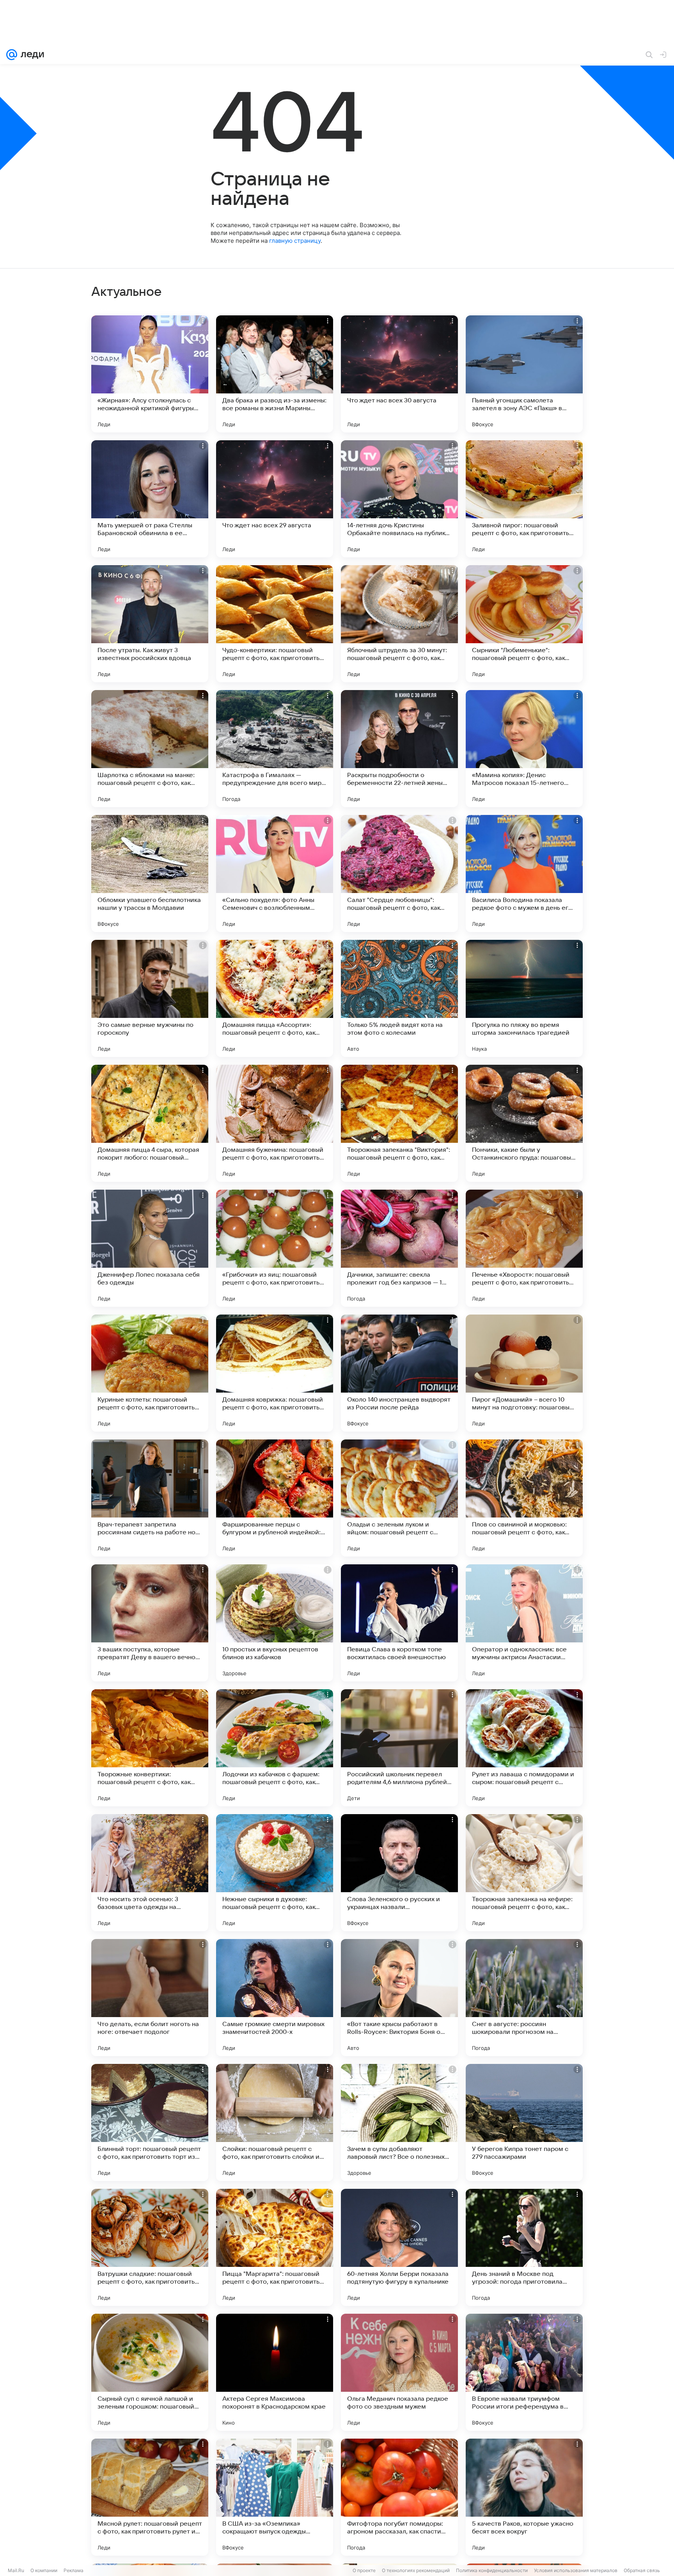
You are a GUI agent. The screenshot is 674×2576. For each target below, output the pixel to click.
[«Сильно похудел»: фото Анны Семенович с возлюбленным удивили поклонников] (275, 873)
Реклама (74, 2570)
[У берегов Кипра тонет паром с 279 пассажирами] (524, 2122)
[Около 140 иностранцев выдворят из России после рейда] (399, 1373)
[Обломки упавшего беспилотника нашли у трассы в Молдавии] (150, 873)
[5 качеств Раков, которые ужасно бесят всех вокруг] (524, 2497)
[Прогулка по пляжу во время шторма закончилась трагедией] (524, 998)
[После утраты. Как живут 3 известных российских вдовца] (150, 624)
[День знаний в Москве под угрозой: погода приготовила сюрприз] (524, 2247)
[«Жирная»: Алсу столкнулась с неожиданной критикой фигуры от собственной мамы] (150, 374)
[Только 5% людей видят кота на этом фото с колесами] (399, 998)
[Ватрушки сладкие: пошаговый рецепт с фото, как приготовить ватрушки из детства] (150, 2247)
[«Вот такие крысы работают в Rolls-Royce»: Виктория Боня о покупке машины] (399, 1998)
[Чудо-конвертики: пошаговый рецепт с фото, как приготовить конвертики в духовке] (275, 624)
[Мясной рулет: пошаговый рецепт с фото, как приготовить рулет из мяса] (150, 2497)
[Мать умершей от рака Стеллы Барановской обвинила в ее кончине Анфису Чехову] (150, 499)
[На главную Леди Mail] (31, 55)
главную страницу (295, 241)
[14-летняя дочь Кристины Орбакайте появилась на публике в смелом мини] (399, 499)
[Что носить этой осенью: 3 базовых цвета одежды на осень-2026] (150, 1873)
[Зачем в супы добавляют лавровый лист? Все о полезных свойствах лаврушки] (399, 2122)
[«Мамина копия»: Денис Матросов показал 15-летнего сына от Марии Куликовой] (524, 749)
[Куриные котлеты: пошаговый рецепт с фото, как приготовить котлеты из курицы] (150, 1373)
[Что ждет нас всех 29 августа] (275, 499)
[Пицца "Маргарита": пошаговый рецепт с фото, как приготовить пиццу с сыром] (275, 2247)
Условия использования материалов (576, 2570)
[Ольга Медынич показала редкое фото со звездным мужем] (399, 2372)
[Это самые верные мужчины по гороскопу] (150, 998)
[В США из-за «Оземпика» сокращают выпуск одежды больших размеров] (275, 2497)
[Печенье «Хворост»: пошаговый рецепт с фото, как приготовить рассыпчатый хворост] (524, 1248)
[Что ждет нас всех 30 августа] (399, 374)
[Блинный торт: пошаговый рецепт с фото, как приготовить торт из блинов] (150, 2122)
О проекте (364, 2570)
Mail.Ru (16, 2570)
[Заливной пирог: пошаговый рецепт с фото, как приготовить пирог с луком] (524, 499)
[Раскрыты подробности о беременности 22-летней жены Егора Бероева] (399, 749)
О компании (44, 2570)
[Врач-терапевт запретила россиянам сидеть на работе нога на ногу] (150, 1498)
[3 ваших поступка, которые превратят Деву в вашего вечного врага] (150, 1623)
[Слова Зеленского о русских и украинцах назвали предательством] (399, 1873)
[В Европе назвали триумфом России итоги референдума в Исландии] (524, 2372)
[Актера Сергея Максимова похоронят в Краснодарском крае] (275, 2372)
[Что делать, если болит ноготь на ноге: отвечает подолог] (150, 1998)
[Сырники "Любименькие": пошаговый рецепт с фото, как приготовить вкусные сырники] (524, 624)
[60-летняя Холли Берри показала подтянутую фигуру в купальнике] (399, 2247)
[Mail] (12, 55)
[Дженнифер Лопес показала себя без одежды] (150, 1248)
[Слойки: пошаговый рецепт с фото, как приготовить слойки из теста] (275, 2122)
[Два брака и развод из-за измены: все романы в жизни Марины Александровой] (275, 374)
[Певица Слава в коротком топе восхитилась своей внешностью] (399, 1623)
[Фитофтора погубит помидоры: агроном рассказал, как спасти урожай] (399, 2497)
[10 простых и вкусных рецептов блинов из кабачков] (275, 1623)
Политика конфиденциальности (492, 2570)
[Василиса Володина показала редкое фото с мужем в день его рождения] (524, 873)
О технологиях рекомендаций (416, 2570)
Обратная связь (642, 2570)
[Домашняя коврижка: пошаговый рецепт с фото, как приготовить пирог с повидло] (275, 1373)
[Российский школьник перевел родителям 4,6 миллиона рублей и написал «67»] (399, 1748)
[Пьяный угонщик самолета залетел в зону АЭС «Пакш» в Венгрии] (524, 374)
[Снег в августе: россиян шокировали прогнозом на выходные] (524, 1998)
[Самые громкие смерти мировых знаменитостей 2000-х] (275, 1998)
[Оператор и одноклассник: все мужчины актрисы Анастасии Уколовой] (524, 1623)
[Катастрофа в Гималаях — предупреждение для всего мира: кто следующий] (275, 749)
